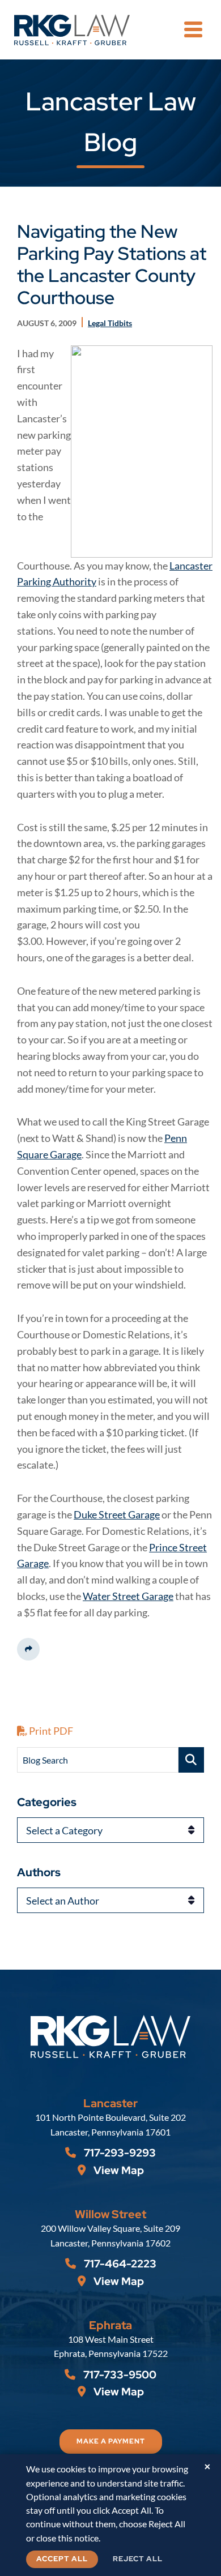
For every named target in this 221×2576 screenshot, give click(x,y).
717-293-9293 (119, 2153)
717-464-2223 (119, 2264)
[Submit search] (191, 1760)
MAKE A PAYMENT (111, 2441)
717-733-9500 (119, 2375)
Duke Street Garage (117, 1514)
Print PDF (50, 1731)
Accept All (62, 2559)
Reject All (138, 2559)
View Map (118, 2170)
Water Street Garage (128, 1596)
